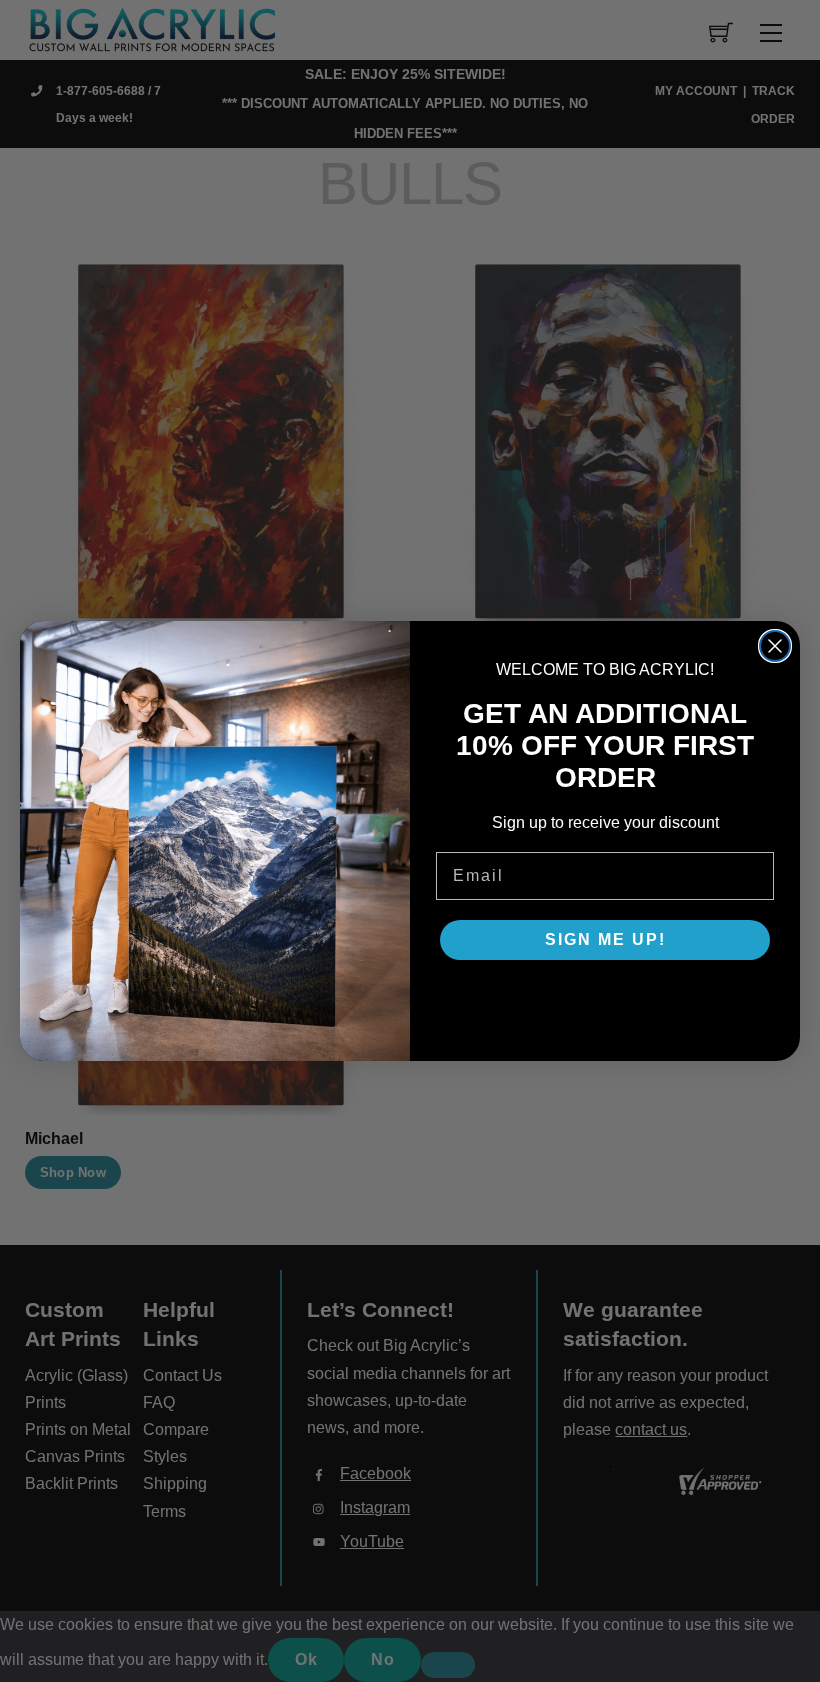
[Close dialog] (775, 646)
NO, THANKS (605, 1000)
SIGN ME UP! (605, 939)
